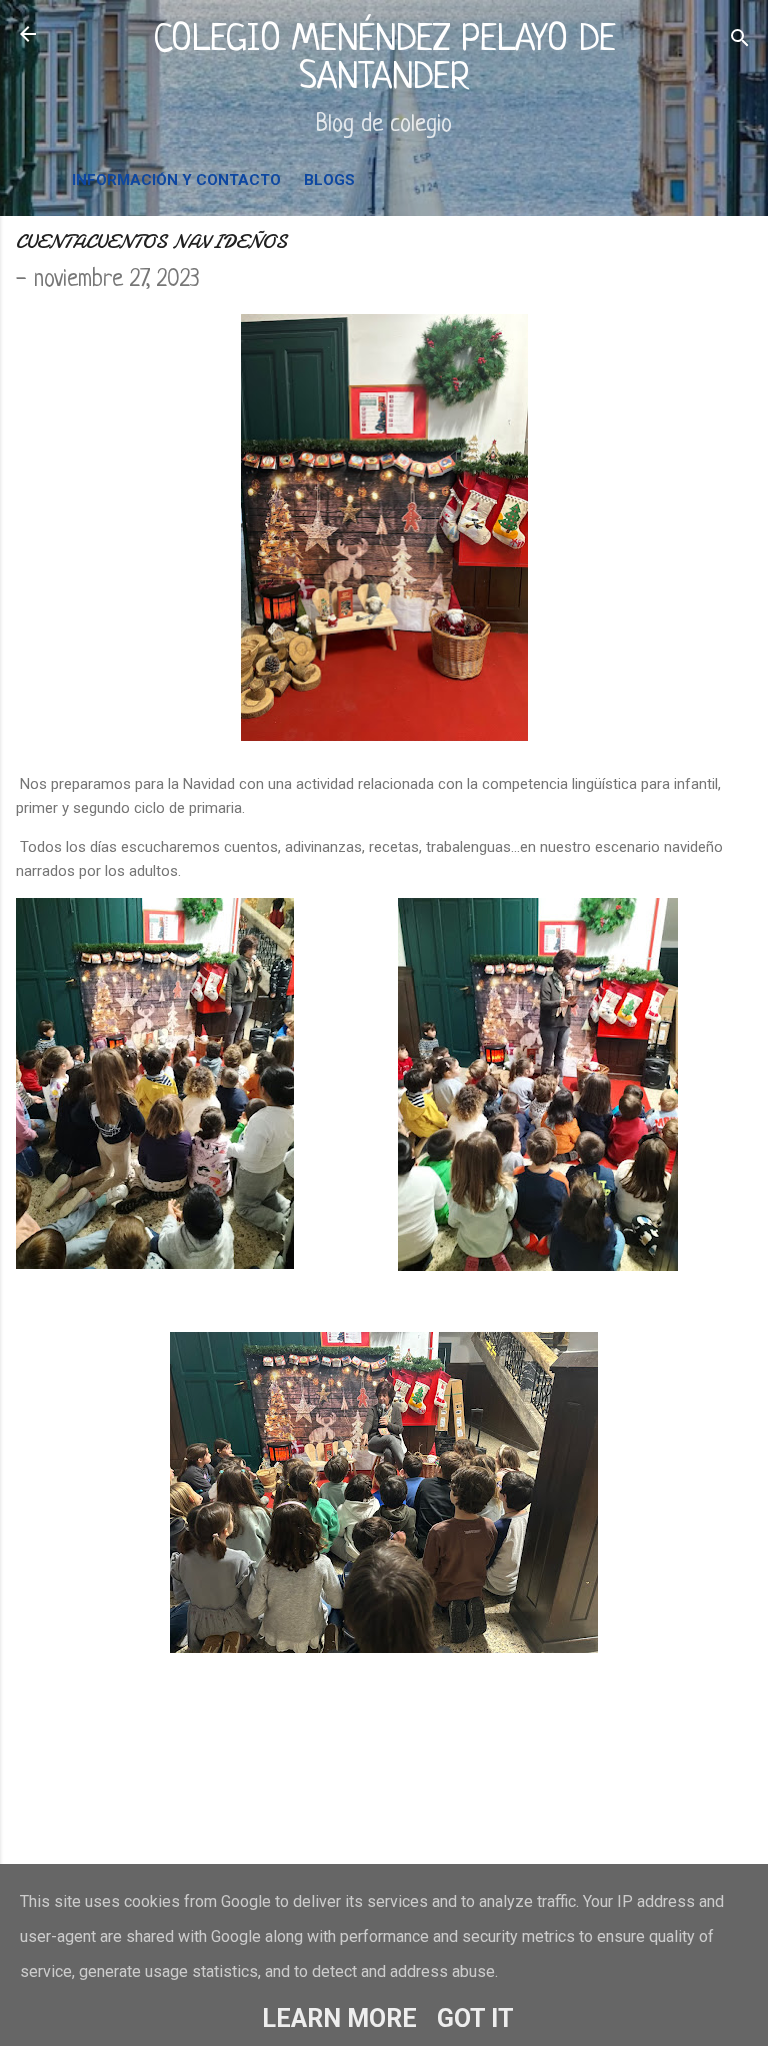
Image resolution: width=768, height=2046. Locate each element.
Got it (475, 2018)
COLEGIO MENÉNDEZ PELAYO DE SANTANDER (384, 59)
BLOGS (329, 180)
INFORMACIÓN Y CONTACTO (176, 180)
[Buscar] (740, 40)
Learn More (339, 2018)
